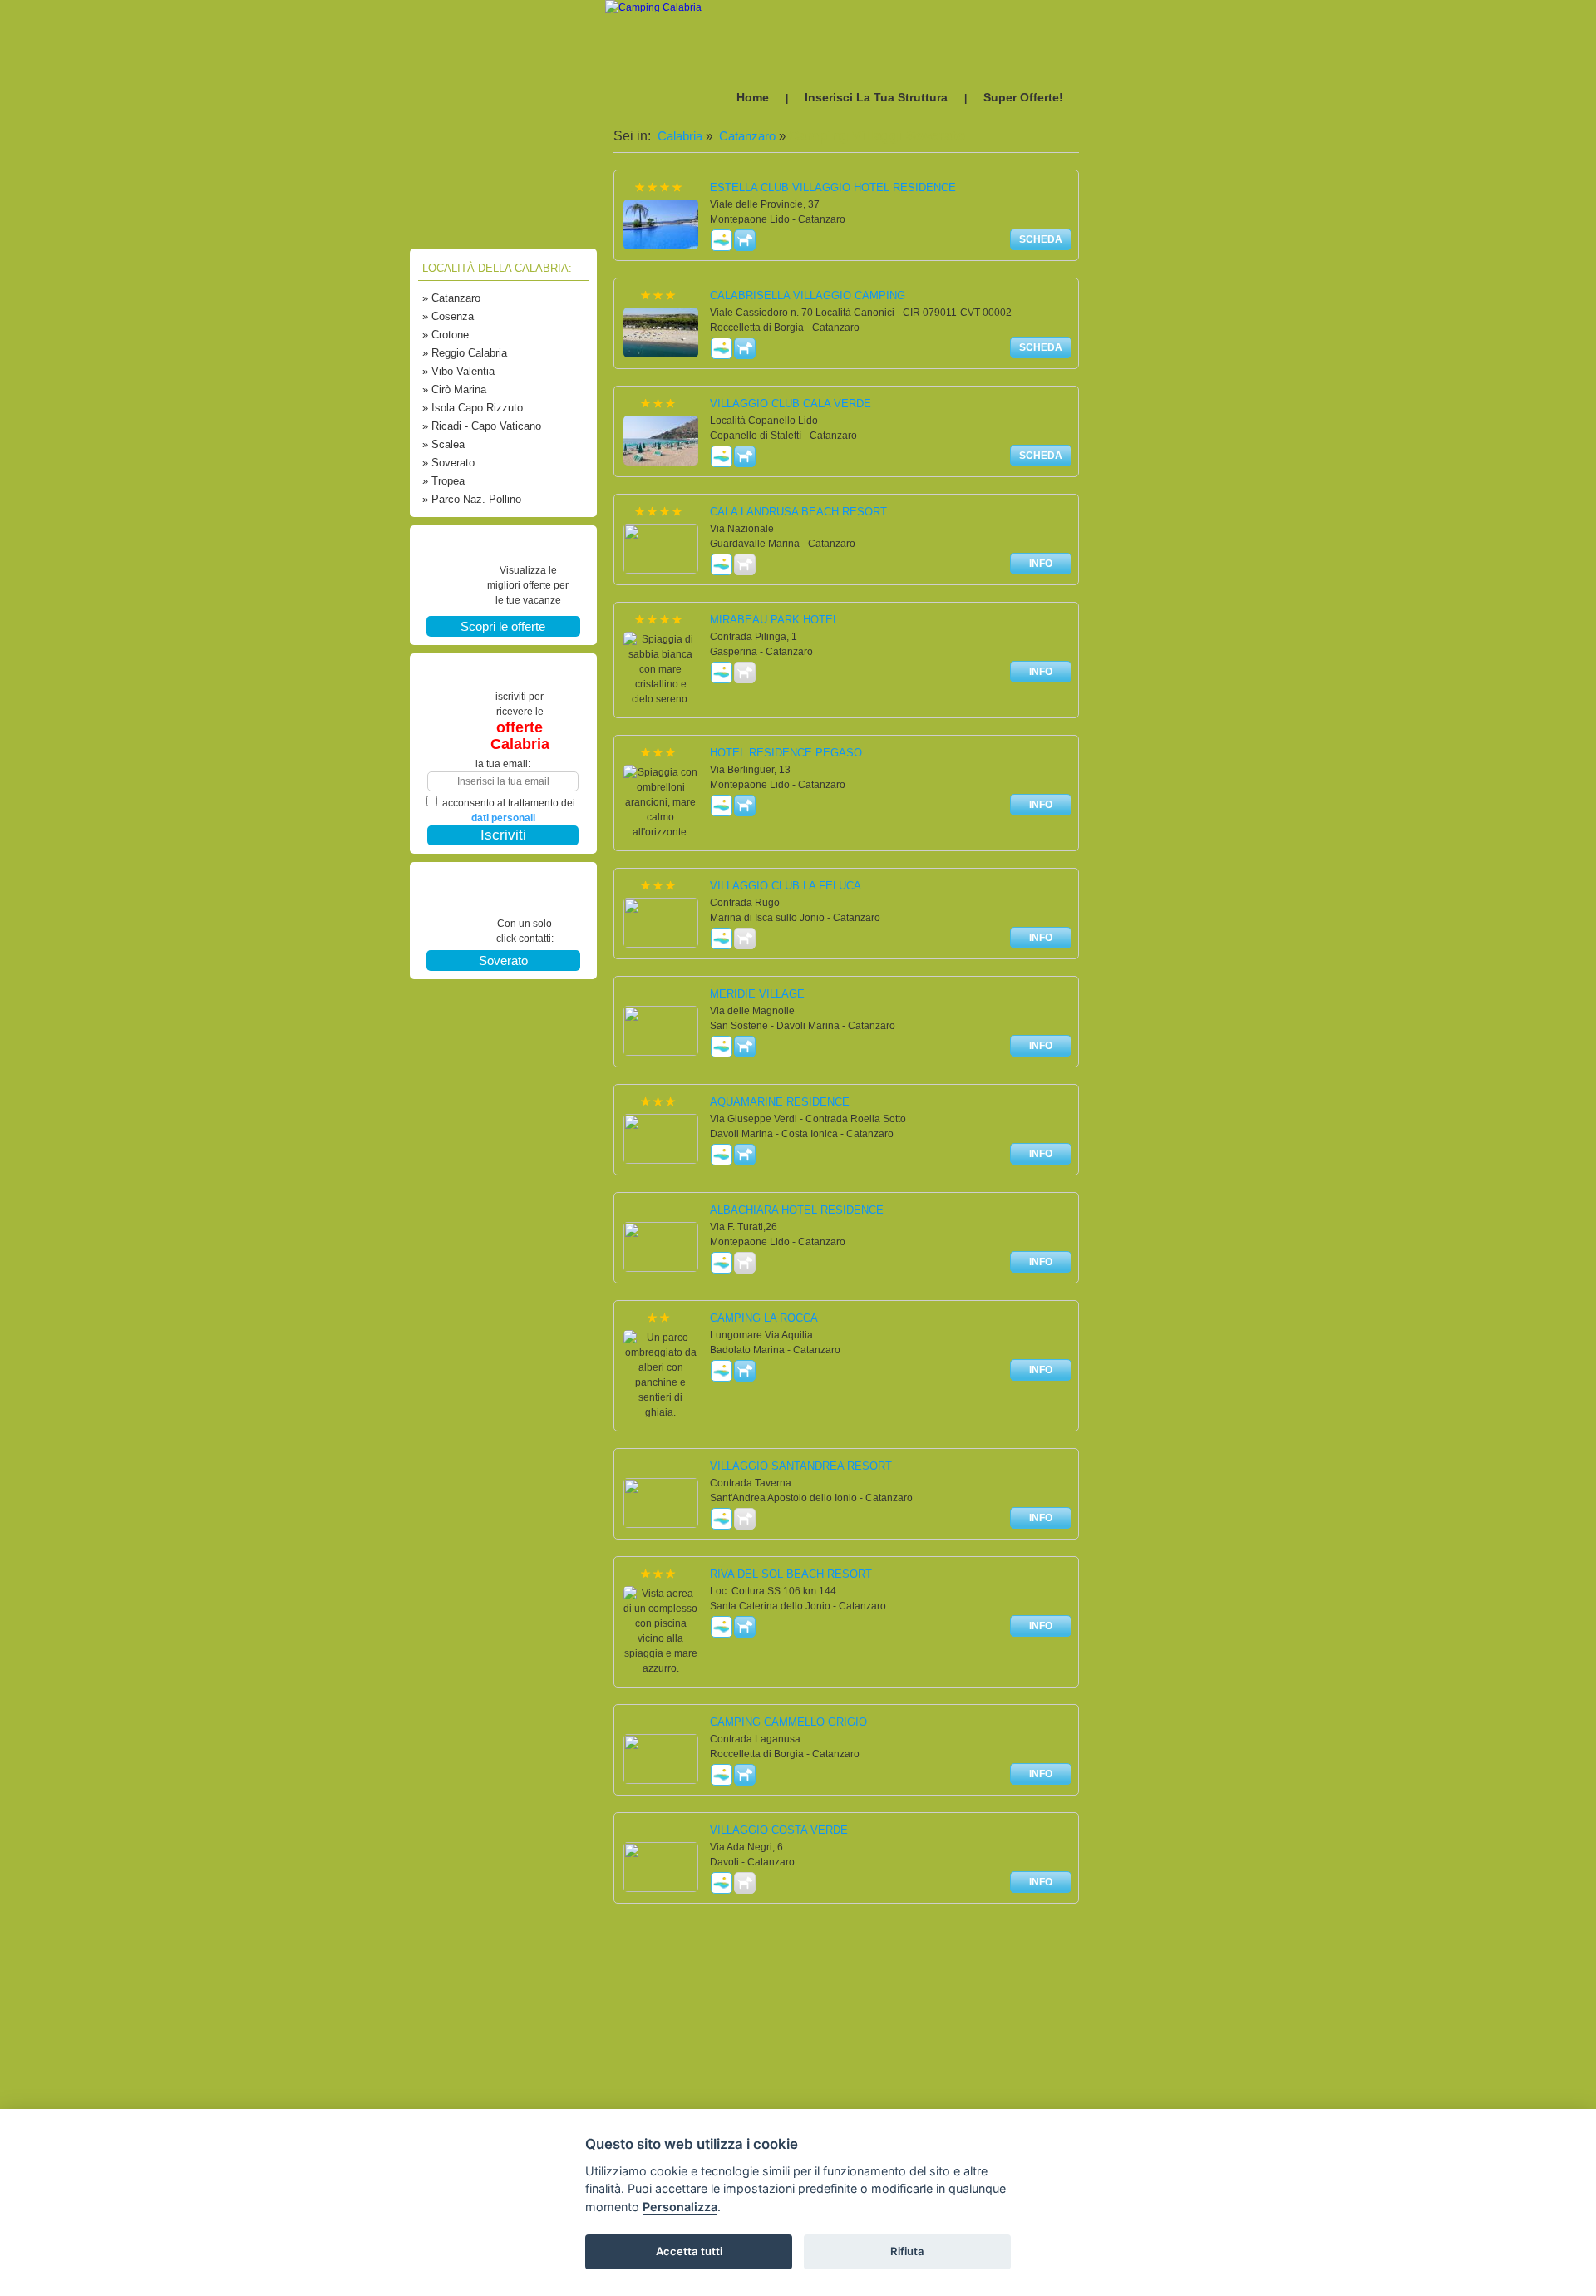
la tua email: (503, 764)
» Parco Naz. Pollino (472, 499)
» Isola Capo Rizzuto (473, 408)
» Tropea (443, 481)
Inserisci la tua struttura (876, 97)
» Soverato (448, 463)
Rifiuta (907, 2251)
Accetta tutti (689, 2251)
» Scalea (443, 444)
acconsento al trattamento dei (509, 810)
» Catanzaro (451, 298)
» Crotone (446, 335)
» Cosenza (448, 316)
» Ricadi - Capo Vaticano (482, 426)
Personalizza (680, 2207)
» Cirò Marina (454, 389)
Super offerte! (1023, 97)
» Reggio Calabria (465, 353)
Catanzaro (746, 136)
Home (753, 97)
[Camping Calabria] (653, 7)
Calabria (678, 136)
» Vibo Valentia (458, 371)
